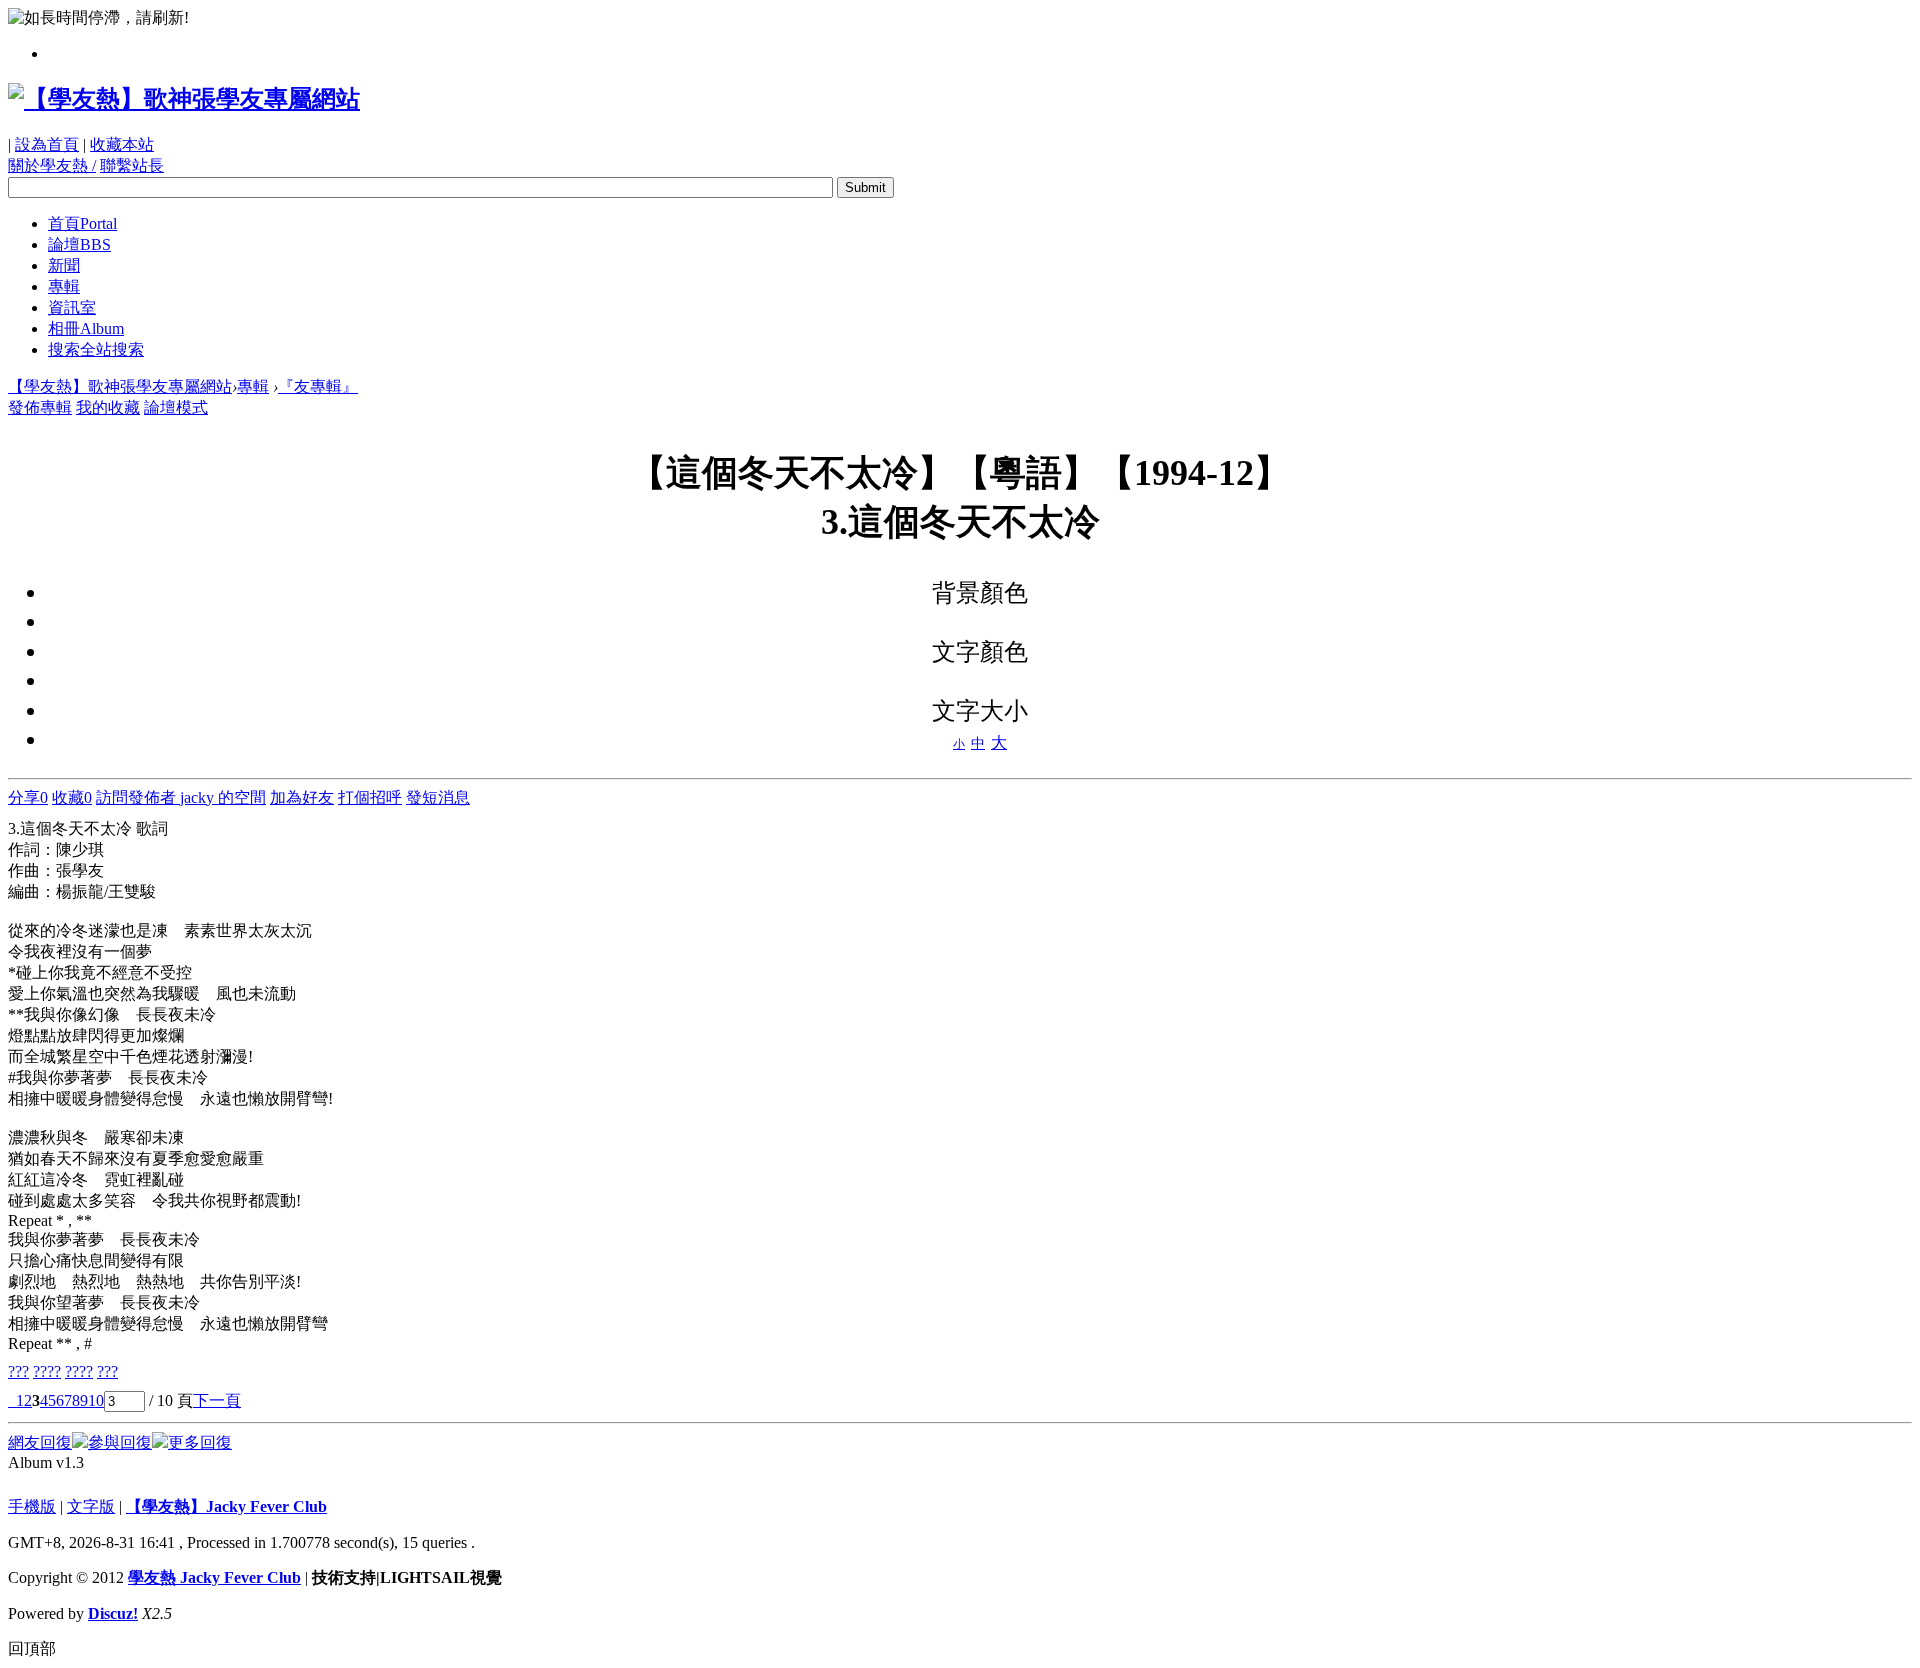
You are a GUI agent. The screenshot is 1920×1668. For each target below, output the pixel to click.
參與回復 (120, 1442)
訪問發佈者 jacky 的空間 (181, 797)
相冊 (86, 328)
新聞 (64, 265)
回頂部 (32, 1648)
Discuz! (113, 1613)
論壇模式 (176, 407)
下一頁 (217, 1400)
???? (47, 1371)
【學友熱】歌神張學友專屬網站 (120, 386)
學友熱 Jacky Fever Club (214, 1577)
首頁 (82, 223)
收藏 (72, 797)
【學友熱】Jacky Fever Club (226, 1506)
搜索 (96, 349)
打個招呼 (370, 797)
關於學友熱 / (52, 165)
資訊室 (72, 307)
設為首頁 (47, 144)
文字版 (91, 1506)
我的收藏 (108, 407)
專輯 (64, 286)
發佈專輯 (40, 407)
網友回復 (40, 1442)
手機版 (32, 1506)
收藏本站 (122, 144)
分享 (28, 797)
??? (18, 1371)
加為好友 (302, 797)
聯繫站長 (132, 165)
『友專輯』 (318, 386)
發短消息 (438, 797)
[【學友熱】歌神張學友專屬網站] (184, 99)
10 (96, 1400)
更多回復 (200, 1442)
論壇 (79, 244)
